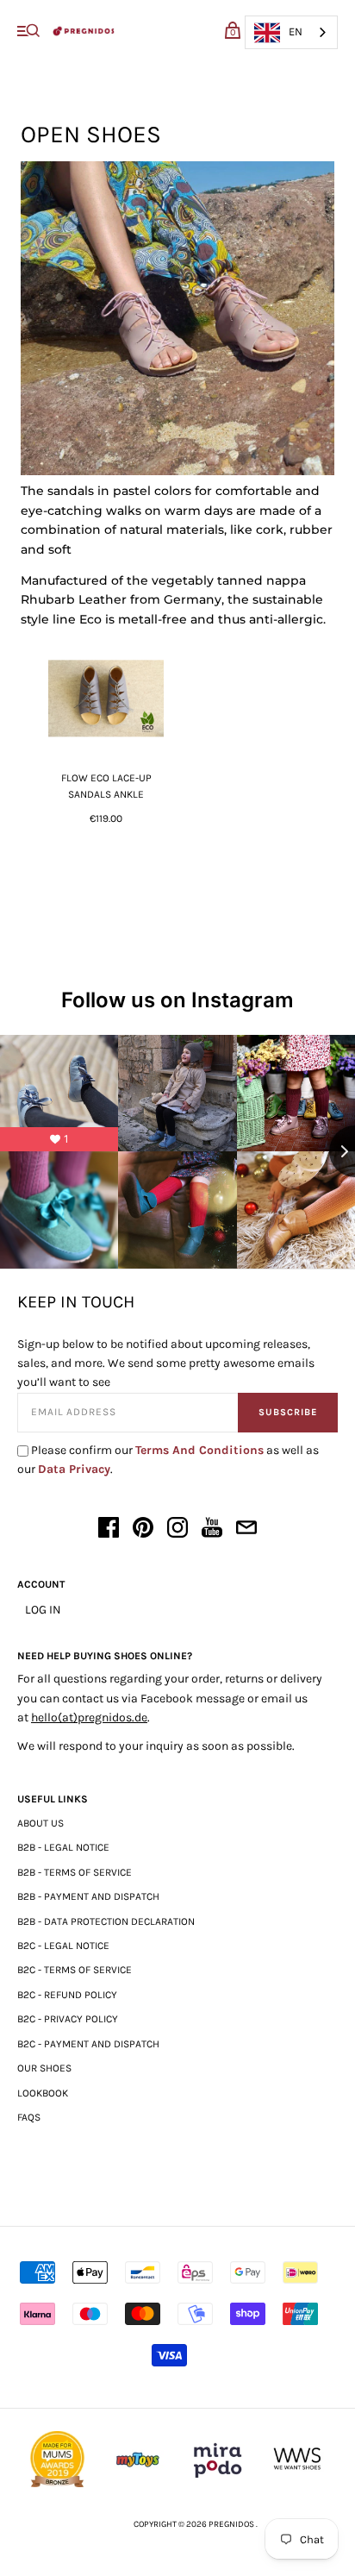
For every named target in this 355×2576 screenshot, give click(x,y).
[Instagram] (177, 1530)
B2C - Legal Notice (63, 1946)
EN (296, 31)
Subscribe (288, 1412)
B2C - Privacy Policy (68, 2019)
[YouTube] (212, 1530)
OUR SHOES (44, 2068)
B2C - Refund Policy (67, 1995)
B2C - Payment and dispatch (88, 2044)
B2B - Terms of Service (75, 1872)
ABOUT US (40, 1823)
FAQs (29, 2117)
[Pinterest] (143, 1530)
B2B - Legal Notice (63, 1847)
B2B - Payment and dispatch (88, 1896)
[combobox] (291, 32)
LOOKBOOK (43, 2093)
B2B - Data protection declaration (106, 1921)
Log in (43, 1610)
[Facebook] (109, 1530)
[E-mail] (246, 1530)
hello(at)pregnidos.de (89, 1717)
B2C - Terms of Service (75, 1970)
